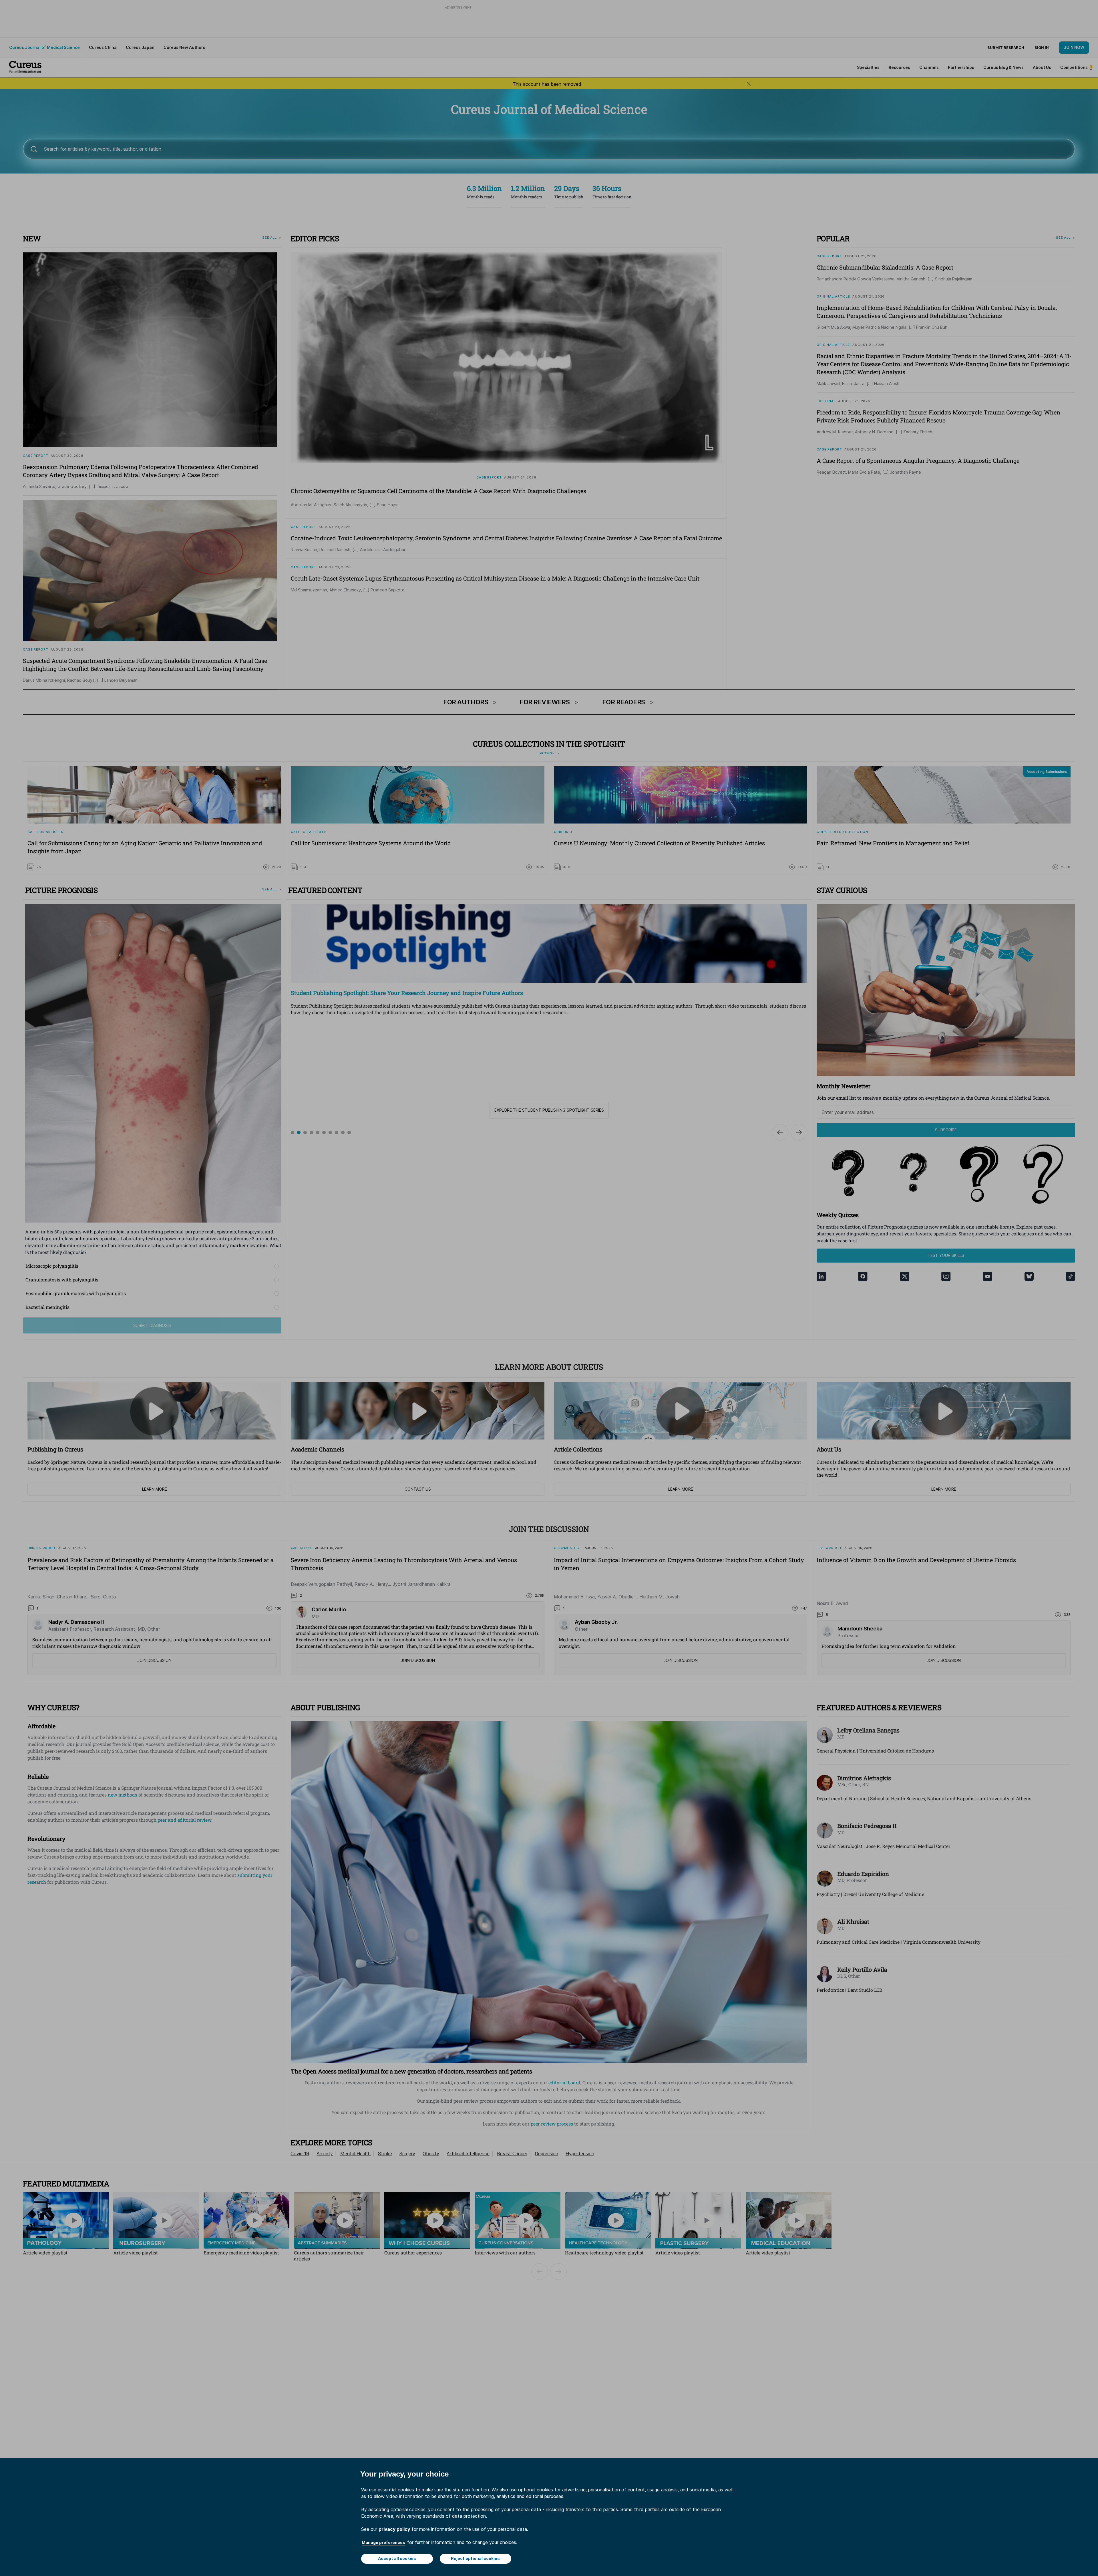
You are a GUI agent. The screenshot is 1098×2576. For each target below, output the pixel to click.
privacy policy (394, 2529)
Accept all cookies (397, 2558)
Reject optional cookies (475, 2558)
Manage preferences (383, 2542)
